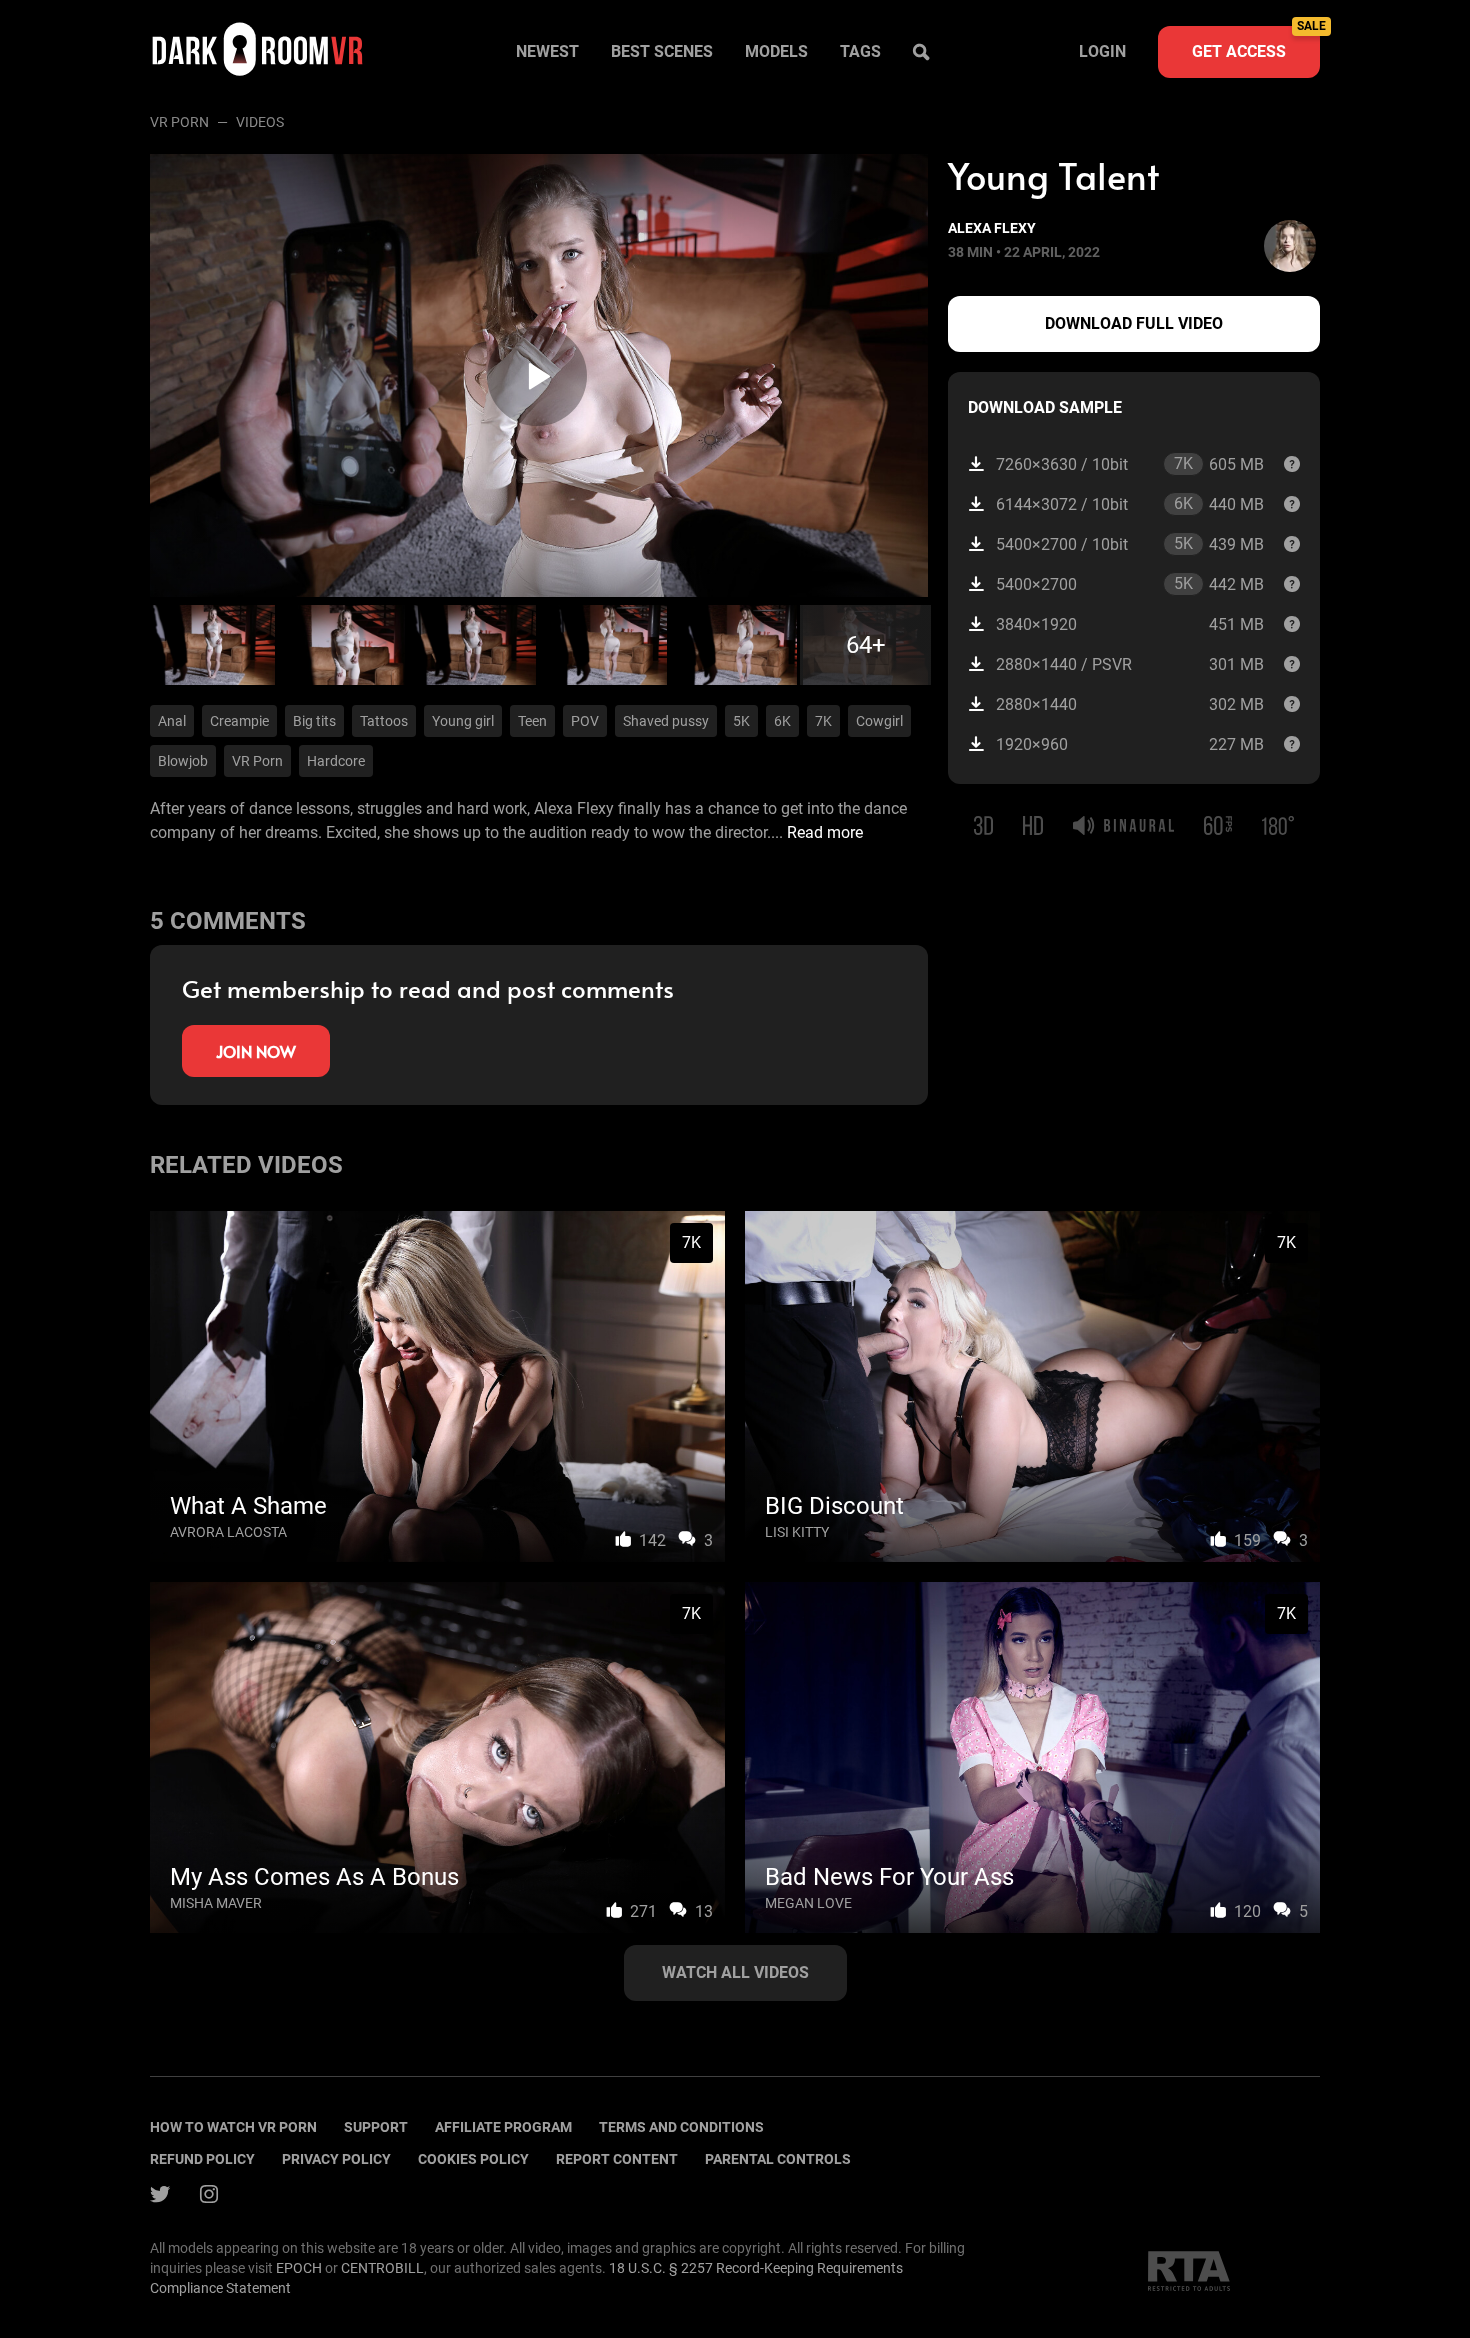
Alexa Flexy (992, 228)
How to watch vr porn (233, 2127)
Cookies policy (473, 2159)
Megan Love (808, 1903)
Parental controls (778, 2159)
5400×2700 (1130, 584)
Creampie (239, 721)
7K (823, 721)
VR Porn (179, 122)
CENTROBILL (382, 2268)
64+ (866, 645)
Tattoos (384, 721)
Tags (860, 51)
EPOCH (299, 2268)
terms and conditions (681, 2127)
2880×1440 (1130, 704)
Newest (547, 51)
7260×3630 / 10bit (1130, 464)
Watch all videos (735, 1972)
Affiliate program (503, 2127)
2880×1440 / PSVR (1130, 664)
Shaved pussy (666, 721)
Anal (172, 721)
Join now (256, 1051)
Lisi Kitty (797, 1532)
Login (1102, 51)
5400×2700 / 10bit (1130, 544)
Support (376, 2127)
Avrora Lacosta (228, 1532)
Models (776, 51)
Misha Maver (216, 1903)
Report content (617, 2159)
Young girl (463, 721)
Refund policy (202, 2159)
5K (741, 721)
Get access (1256, 43)
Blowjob (183, 761)
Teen (532, 721)
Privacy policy (336, 2159)
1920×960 (1130, 744)
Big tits (314, 721)
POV (585, 721)
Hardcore (336, 761)
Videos (260, 122)
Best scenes (662, 51)
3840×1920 (1130, 624)
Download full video (1134, 323)
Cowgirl (879, 721)
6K (782, 721)
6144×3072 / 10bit (1130, 504)
